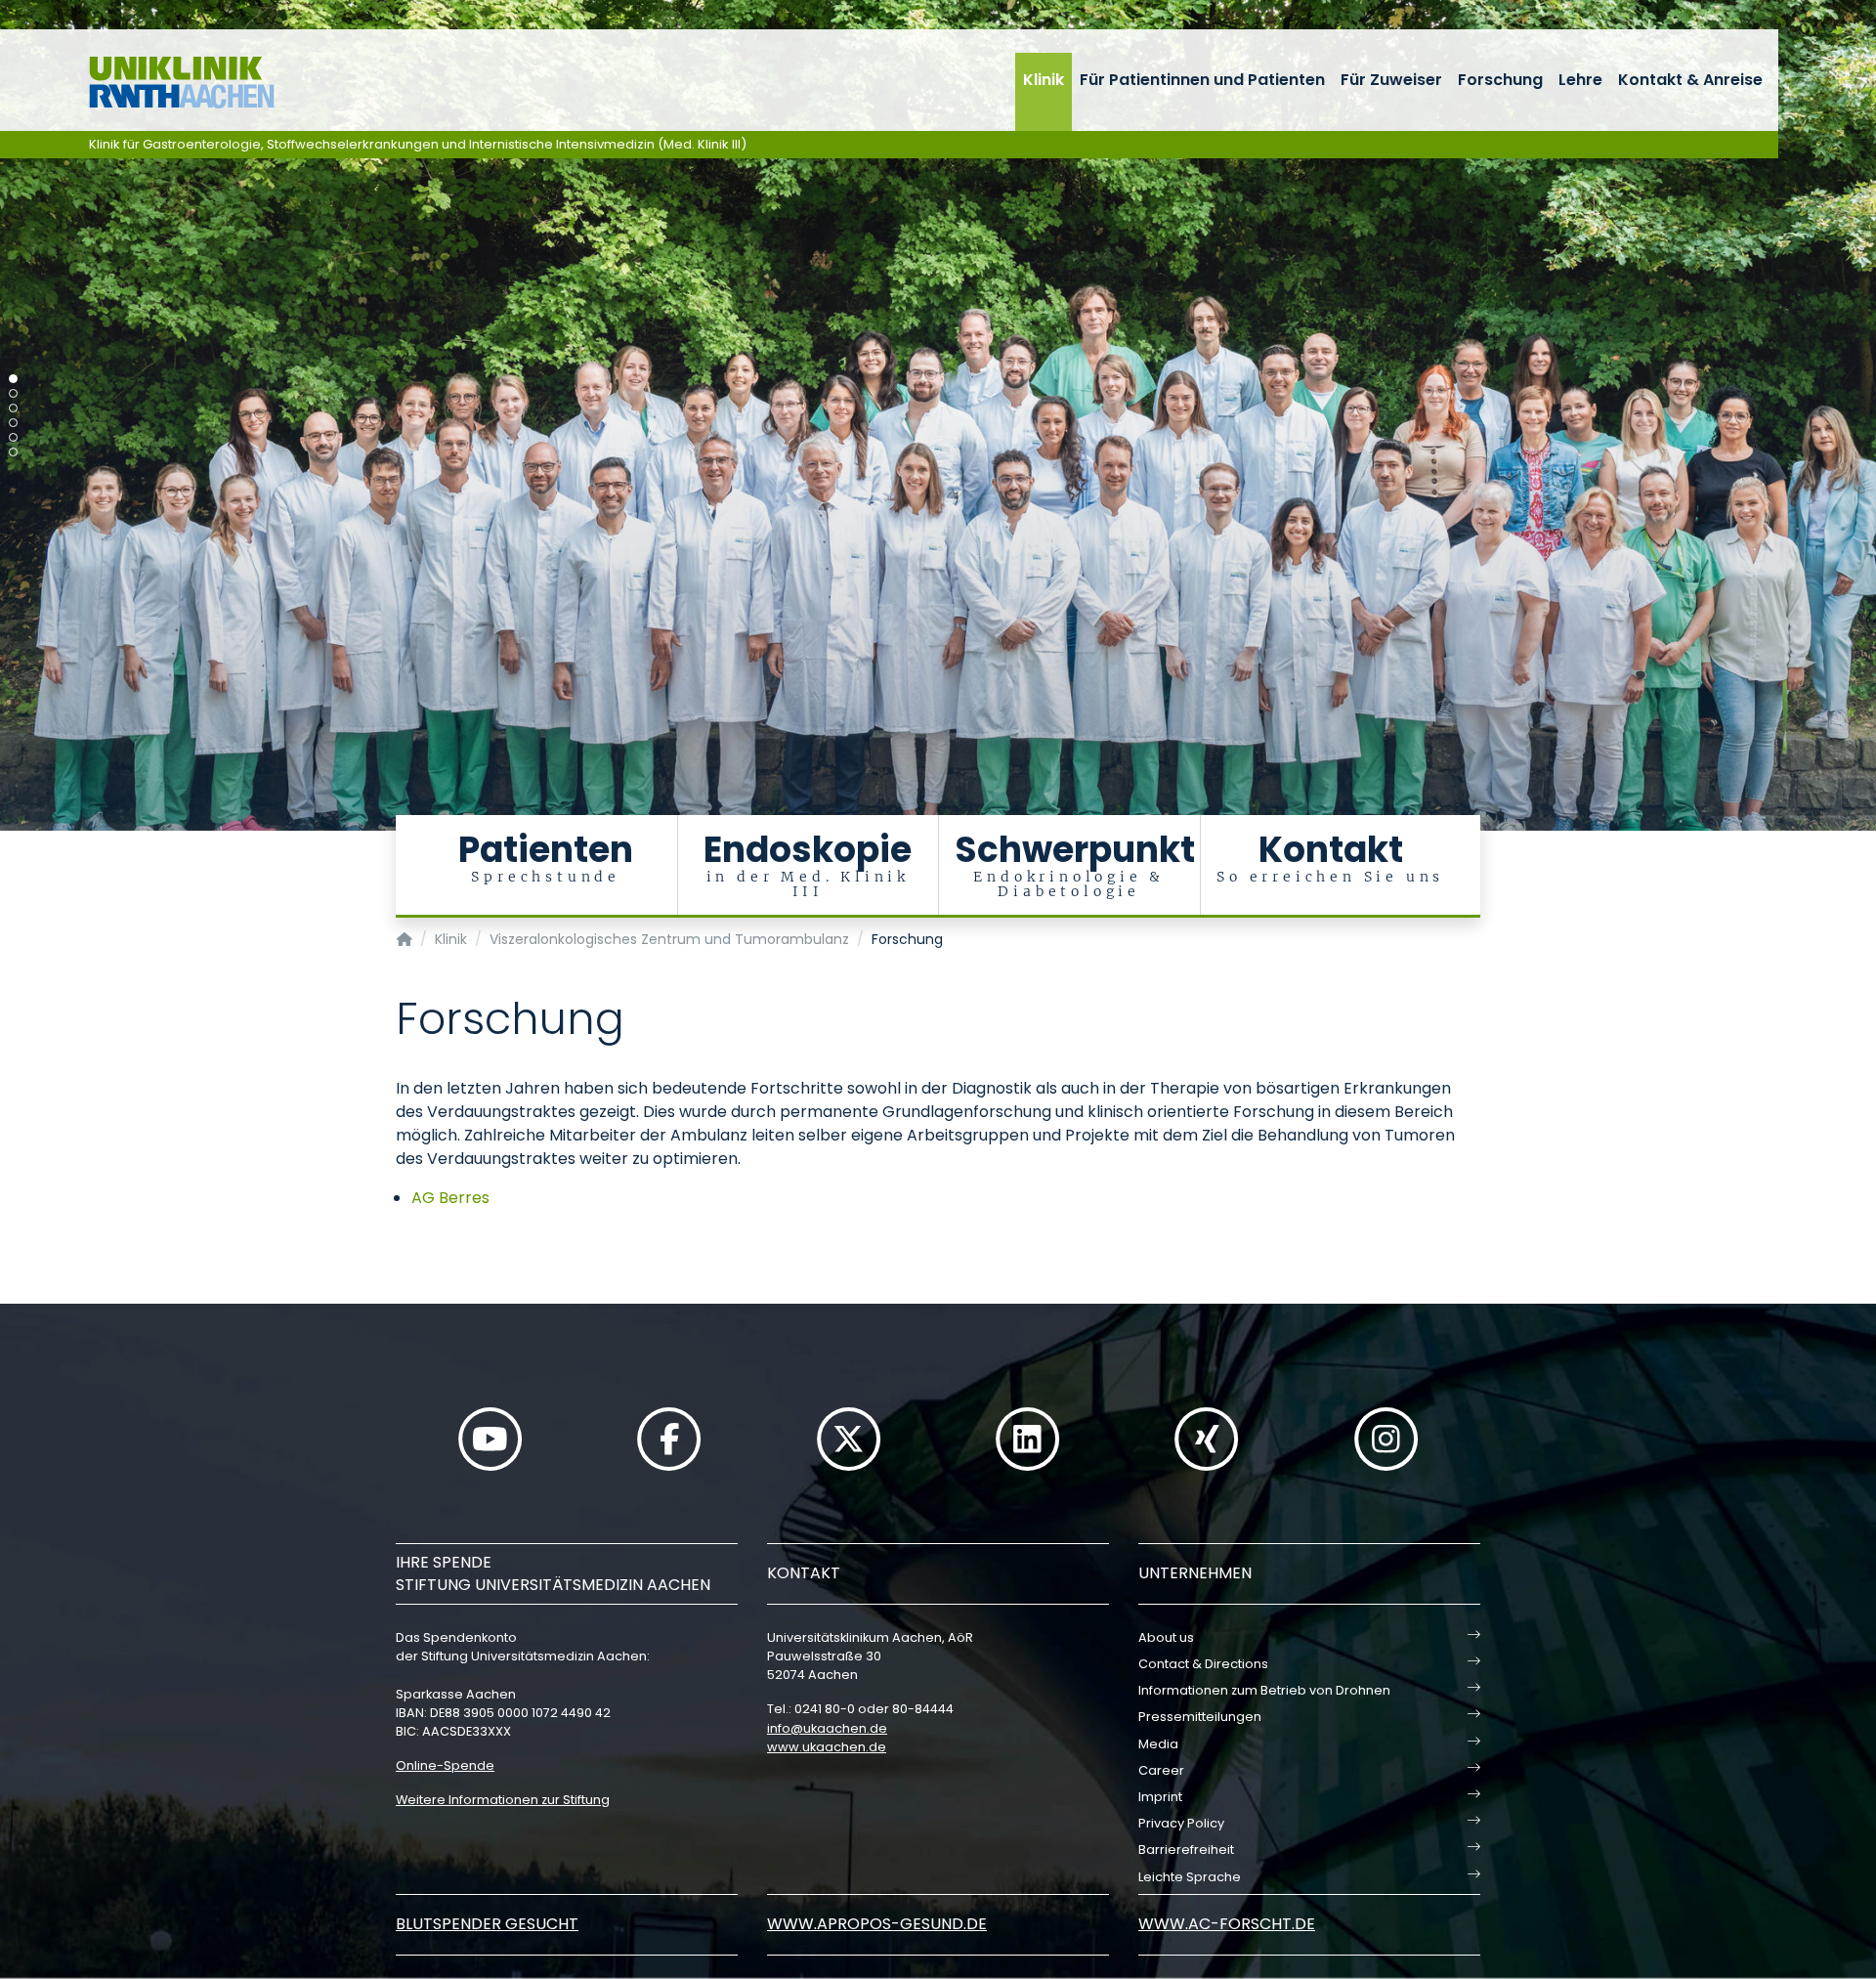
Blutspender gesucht (487, 1924)
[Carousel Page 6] (13, 452)
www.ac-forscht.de (1227, 1924)
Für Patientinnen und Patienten (1202, 80)
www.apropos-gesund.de (877, 1924)
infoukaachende (827, 1728)
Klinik (1044, 80)
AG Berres (450, 1198)
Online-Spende (445, 1765)
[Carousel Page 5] (13, 437)
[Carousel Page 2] (13, 393)
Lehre (1580, 80)
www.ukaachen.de (827, 1747)
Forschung (1500, 80)
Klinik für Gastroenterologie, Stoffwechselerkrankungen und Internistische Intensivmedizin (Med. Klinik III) (418, 144)
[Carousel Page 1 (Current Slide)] (13, 379)
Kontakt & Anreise (1690, 80)
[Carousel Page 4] (13, 423)
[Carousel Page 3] (13, 408)
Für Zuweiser (1391, 80)
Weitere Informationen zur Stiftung (503, 1800)
